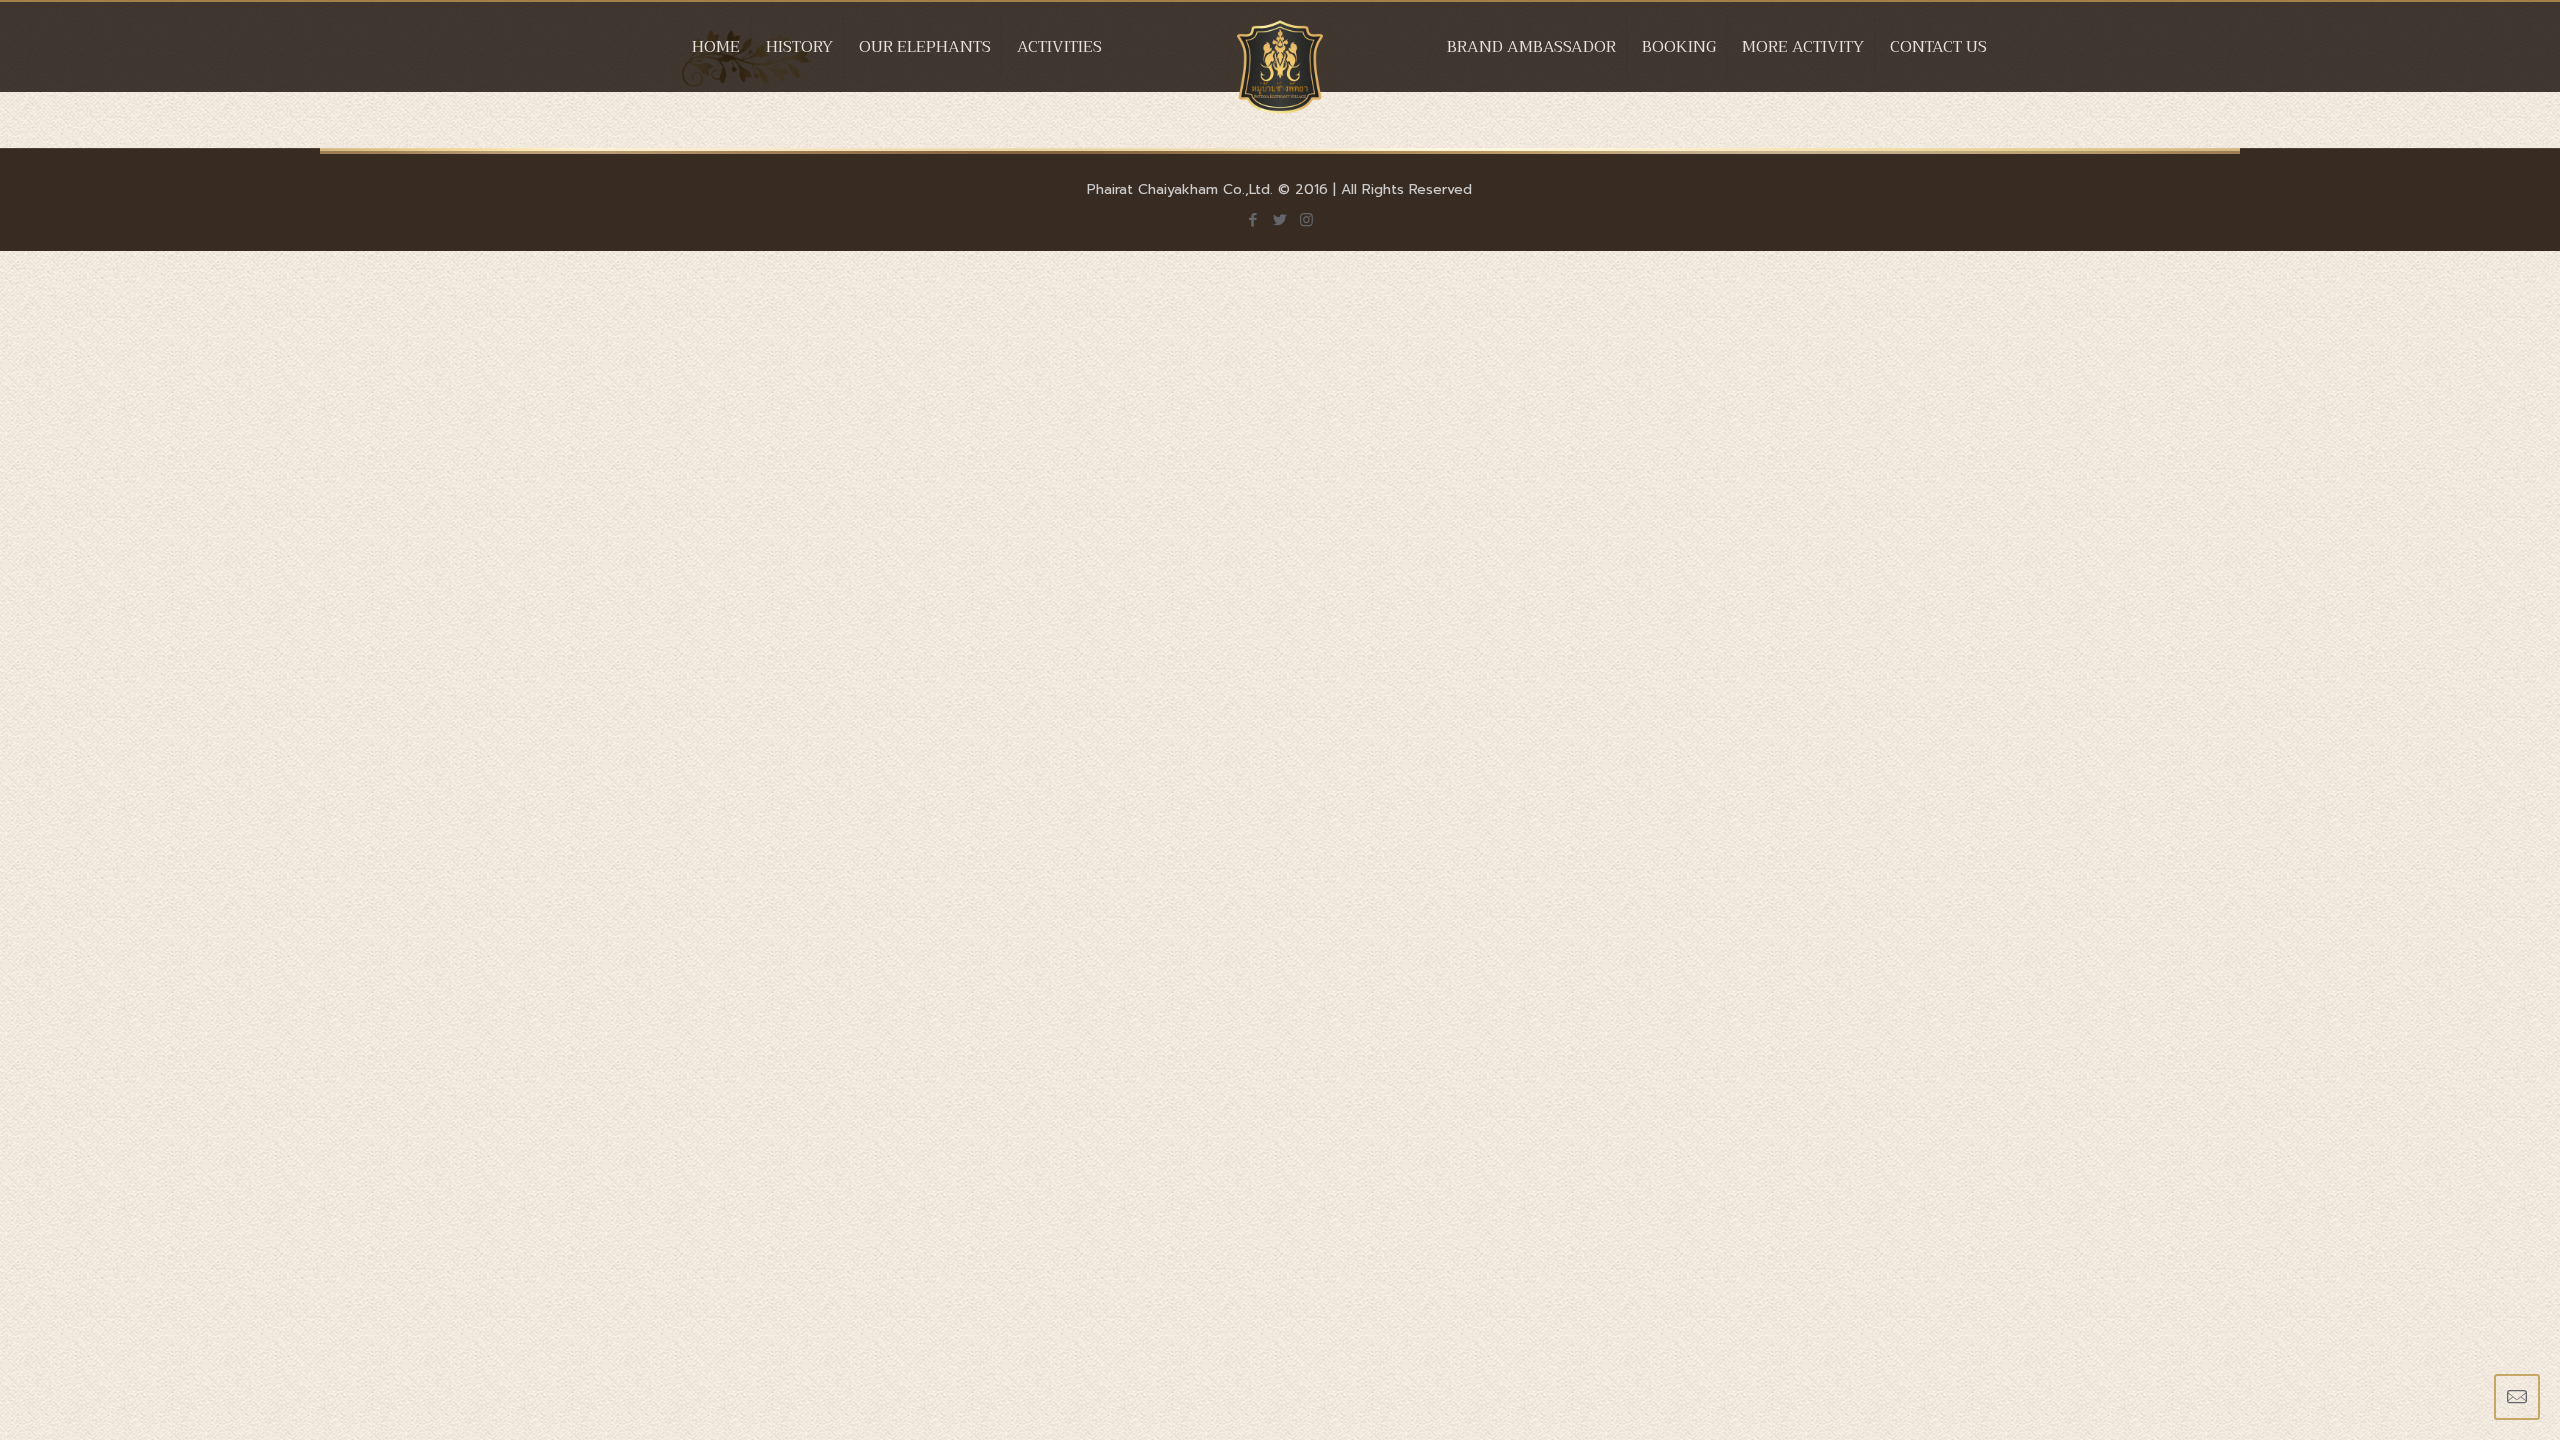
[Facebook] (1252, 220)
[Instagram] (1306, 220)
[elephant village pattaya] (1280, 67)
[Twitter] (1279, 220)
